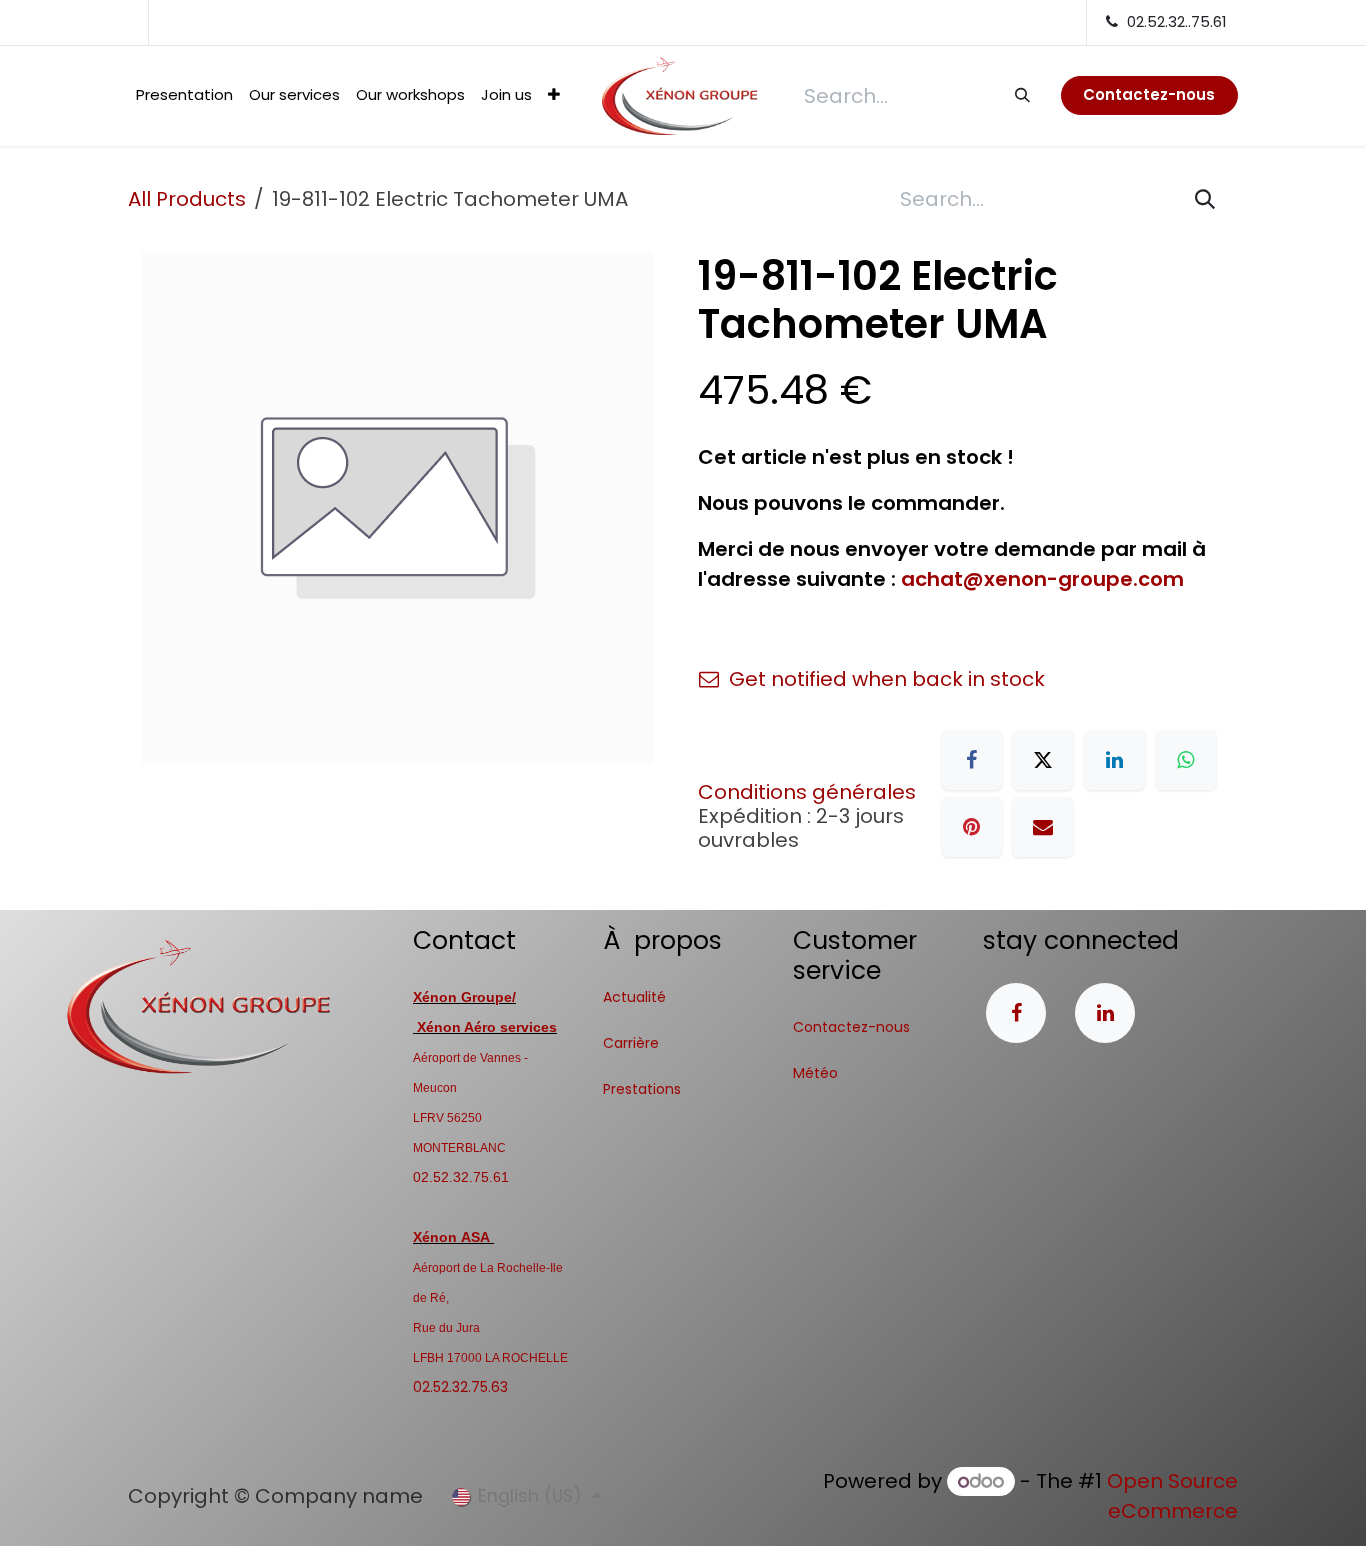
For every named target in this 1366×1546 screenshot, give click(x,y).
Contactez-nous (851, 1027)
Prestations (642, 1089)
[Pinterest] (972, 827)
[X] (1043, 760)
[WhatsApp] (1186, 760)
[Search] (1021, 95)
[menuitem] (184, 95)
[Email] (1043, 827)
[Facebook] (972, 760)
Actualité (634, 997)
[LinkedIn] (1115, 760)
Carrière (631, 1043)
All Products (187, 199)
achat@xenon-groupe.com (1042, 579)
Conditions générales (807, 792)
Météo (815, 1073)
